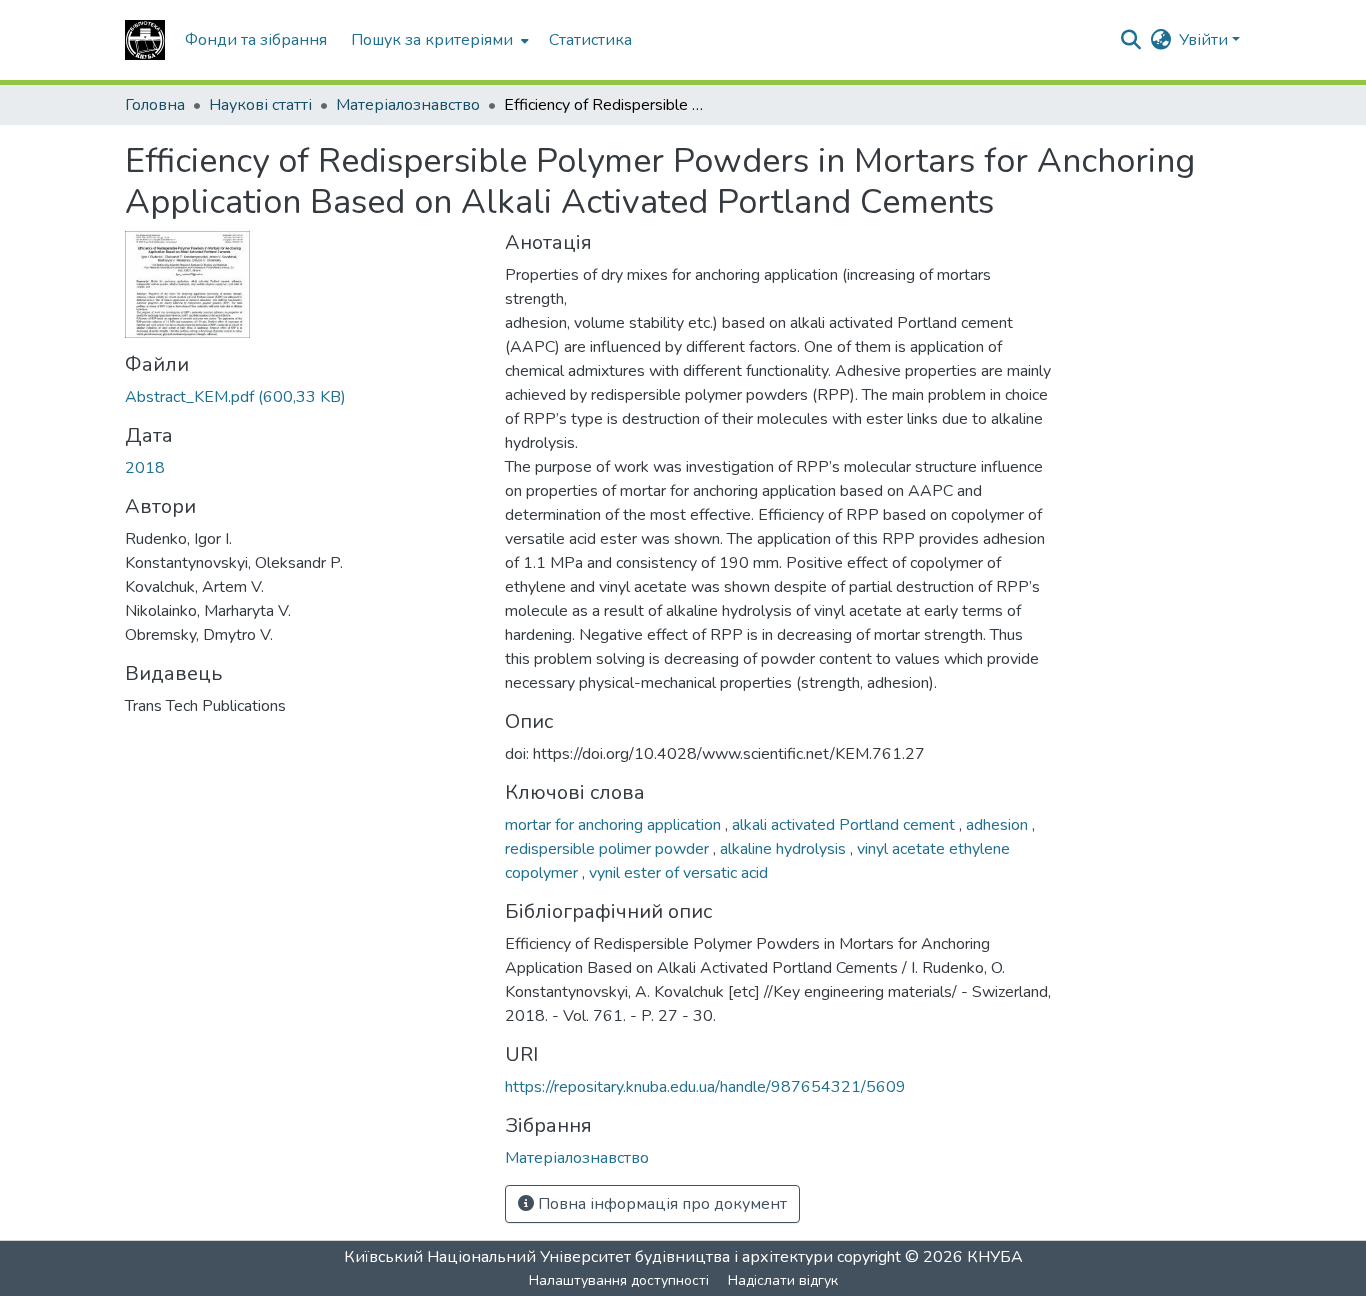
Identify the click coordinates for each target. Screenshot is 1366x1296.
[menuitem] (438, 40)
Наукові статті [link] (260, 105)
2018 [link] (145, 468)
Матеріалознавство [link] (408, 105)
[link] (303, 397)
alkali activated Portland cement (845, 825)
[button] (145, 40)
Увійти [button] (1205, 40)
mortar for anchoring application (615, 825)
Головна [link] (155, 105)
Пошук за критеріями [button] (432, 40)
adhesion (999, 825)
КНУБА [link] (995, 1257)
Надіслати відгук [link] (783, 1280)
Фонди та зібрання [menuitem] (256, 40)
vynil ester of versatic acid (678, 873)
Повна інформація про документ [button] (660, 1204)
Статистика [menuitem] (590, 40)
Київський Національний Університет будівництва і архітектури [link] (588, 1257)
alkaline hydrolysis (785, 849)
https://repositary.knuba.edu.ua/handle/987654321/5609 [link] (705, 1087)
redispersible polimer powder (609, 849)
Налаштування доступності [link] (619, 1280)
